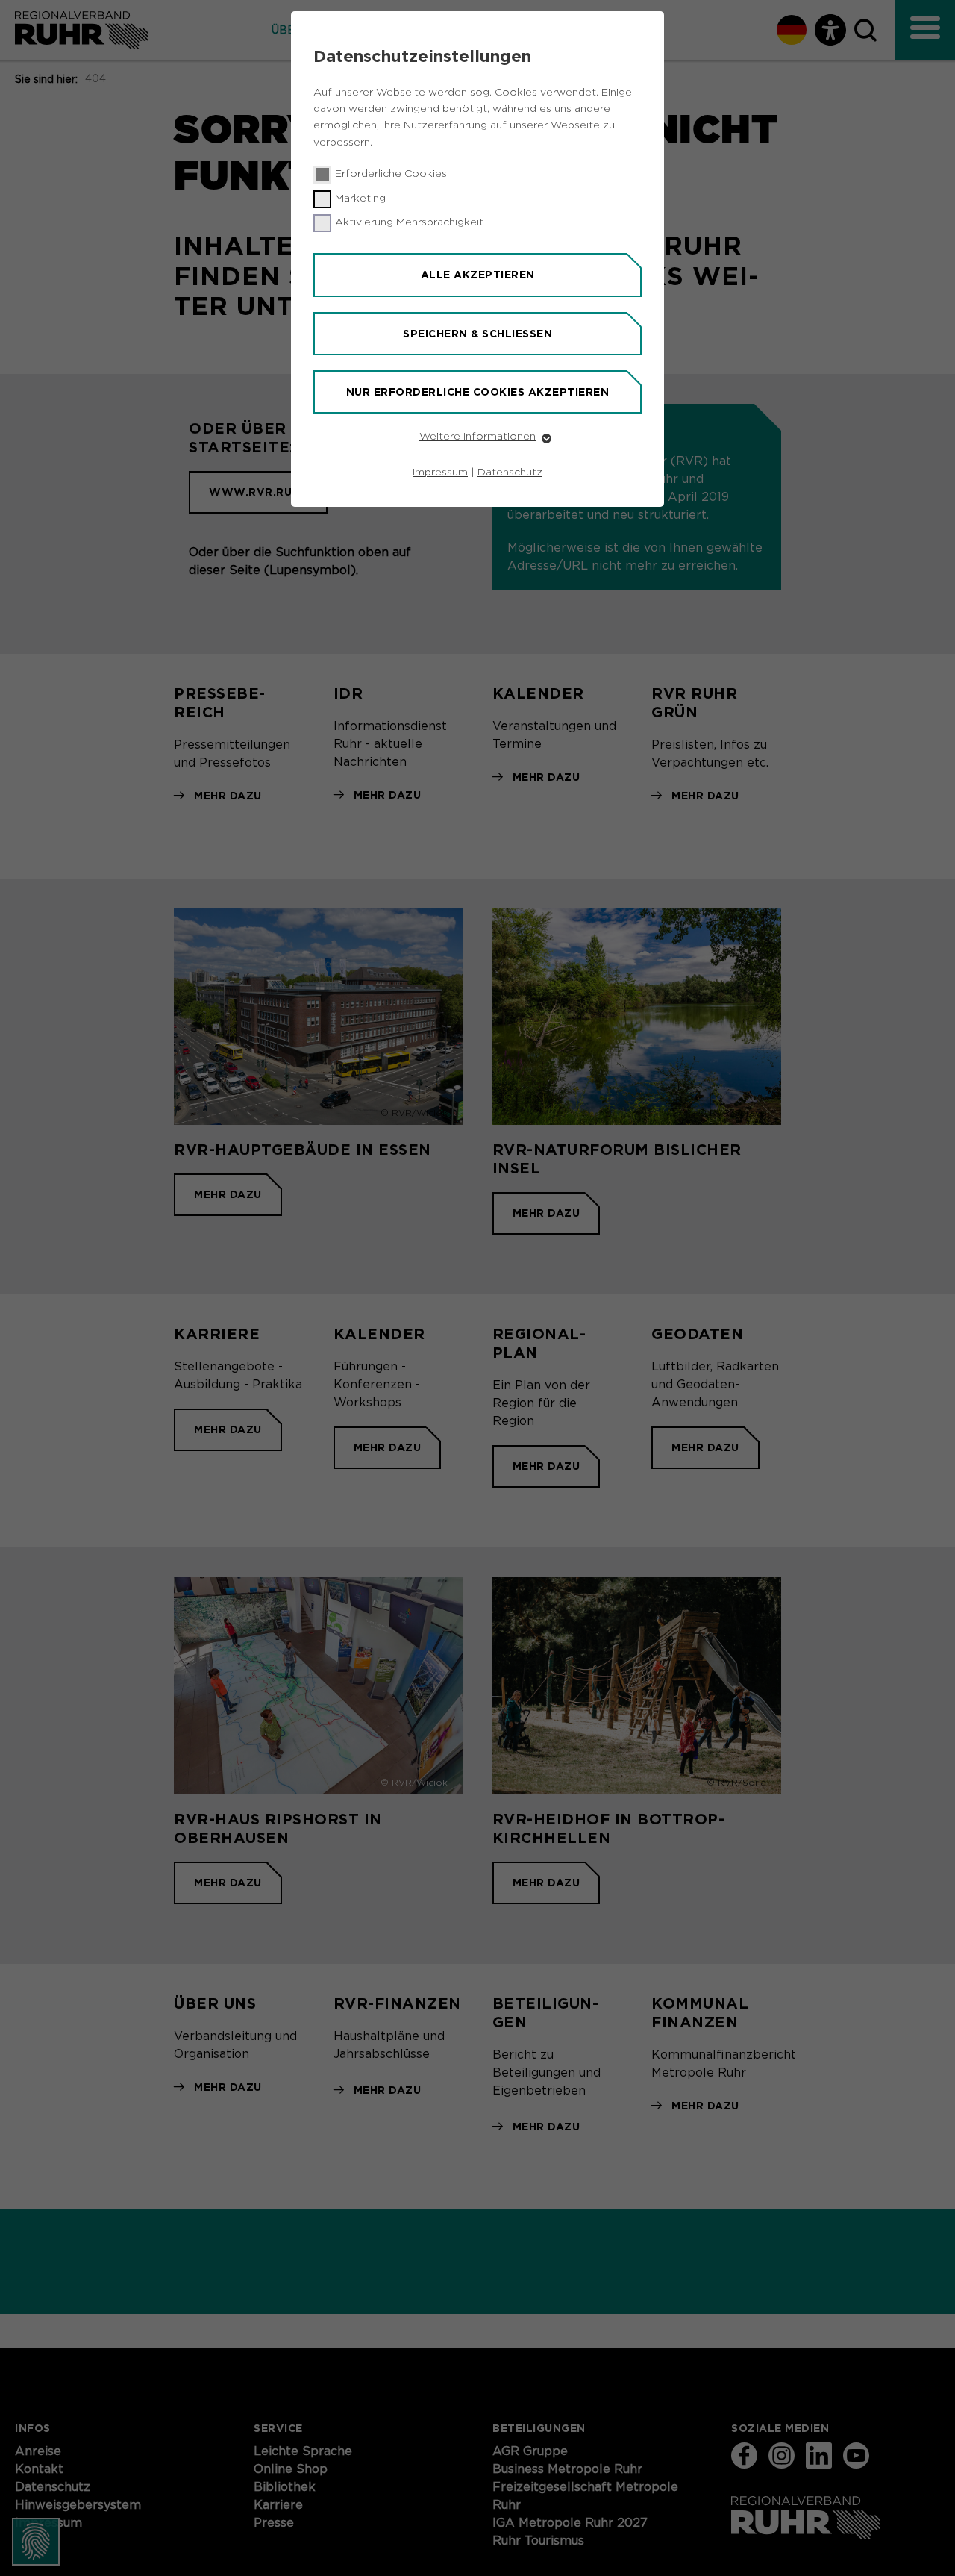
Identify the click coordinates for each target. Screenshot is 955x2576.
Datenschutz (510, 473)
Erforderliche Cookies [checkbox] (391, 174)
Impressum (440, 473)
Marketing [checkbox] (360, 199)
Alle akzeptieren (478, 275)
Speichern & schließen (477, 334)
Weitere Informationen (477, 437)
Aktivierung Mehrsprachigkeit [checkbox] (409, 222)
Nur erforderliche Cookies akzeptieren (478, 392)
